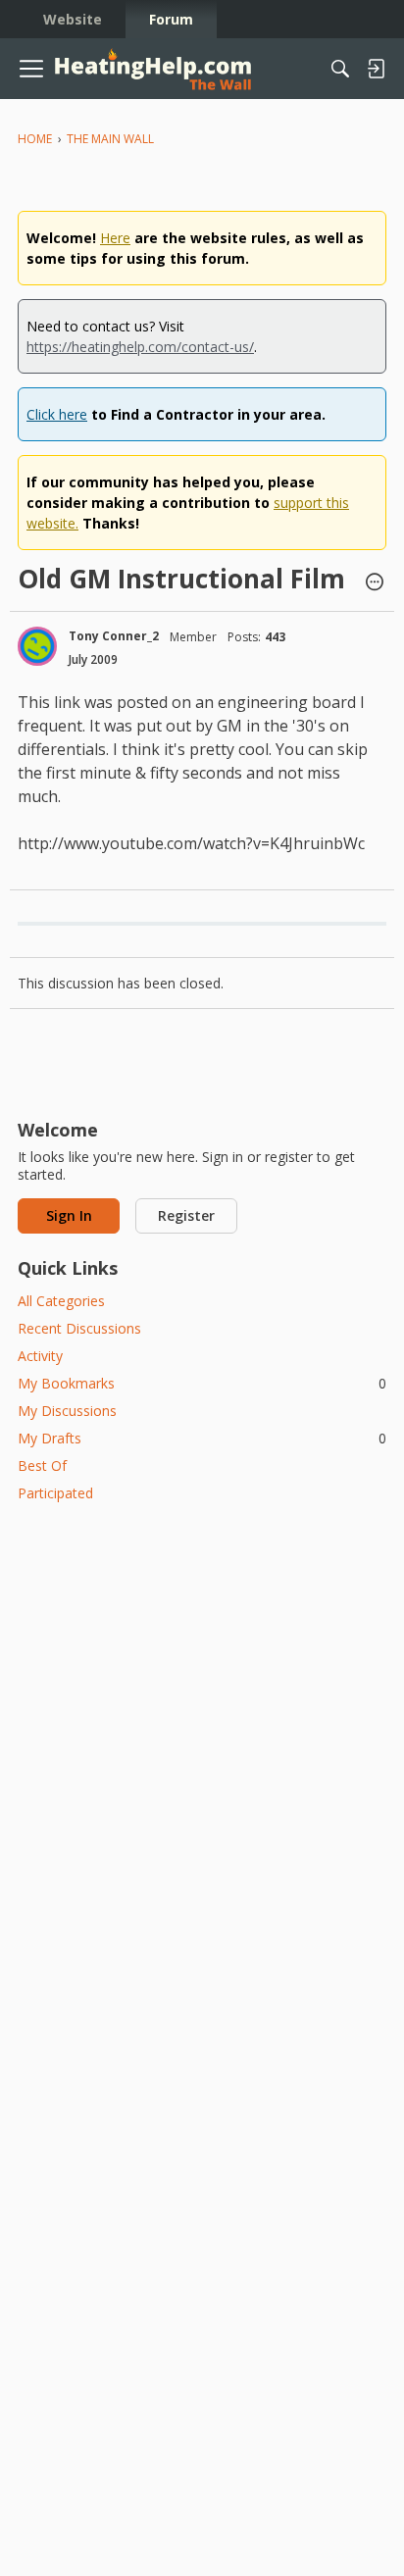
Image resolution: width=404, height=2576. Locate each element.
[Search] (340, 69)
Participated (55, 1493)
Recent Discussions (79, 1328)
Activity (40, 1356)
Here (115, 238)
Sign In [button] (69, 1215)
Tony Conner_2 (114, 636)
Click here (57, 414)
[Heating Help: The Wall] (153, 69)
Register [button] (186, 1215)
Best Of (42, 1465)
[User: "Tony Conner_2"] (37, 646)
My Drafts (202, 1438)
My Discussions (67, 1411)
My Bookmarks (202, 1383)
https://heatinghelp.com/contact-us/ (140, 347)
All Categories (61, 1301)
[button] (375, 583)
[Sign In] (376, 69)
